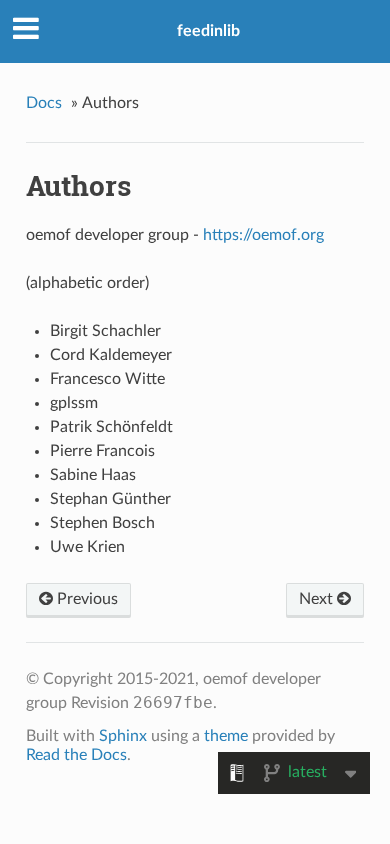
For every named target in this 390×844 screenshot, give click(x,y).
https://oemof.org (263, 235)
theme (226, 736)
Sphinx (123, 736)
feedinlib (208, 31)
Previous (85, 599)
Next (318, 599)
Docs (44, 103)
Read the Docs (76, 755)
